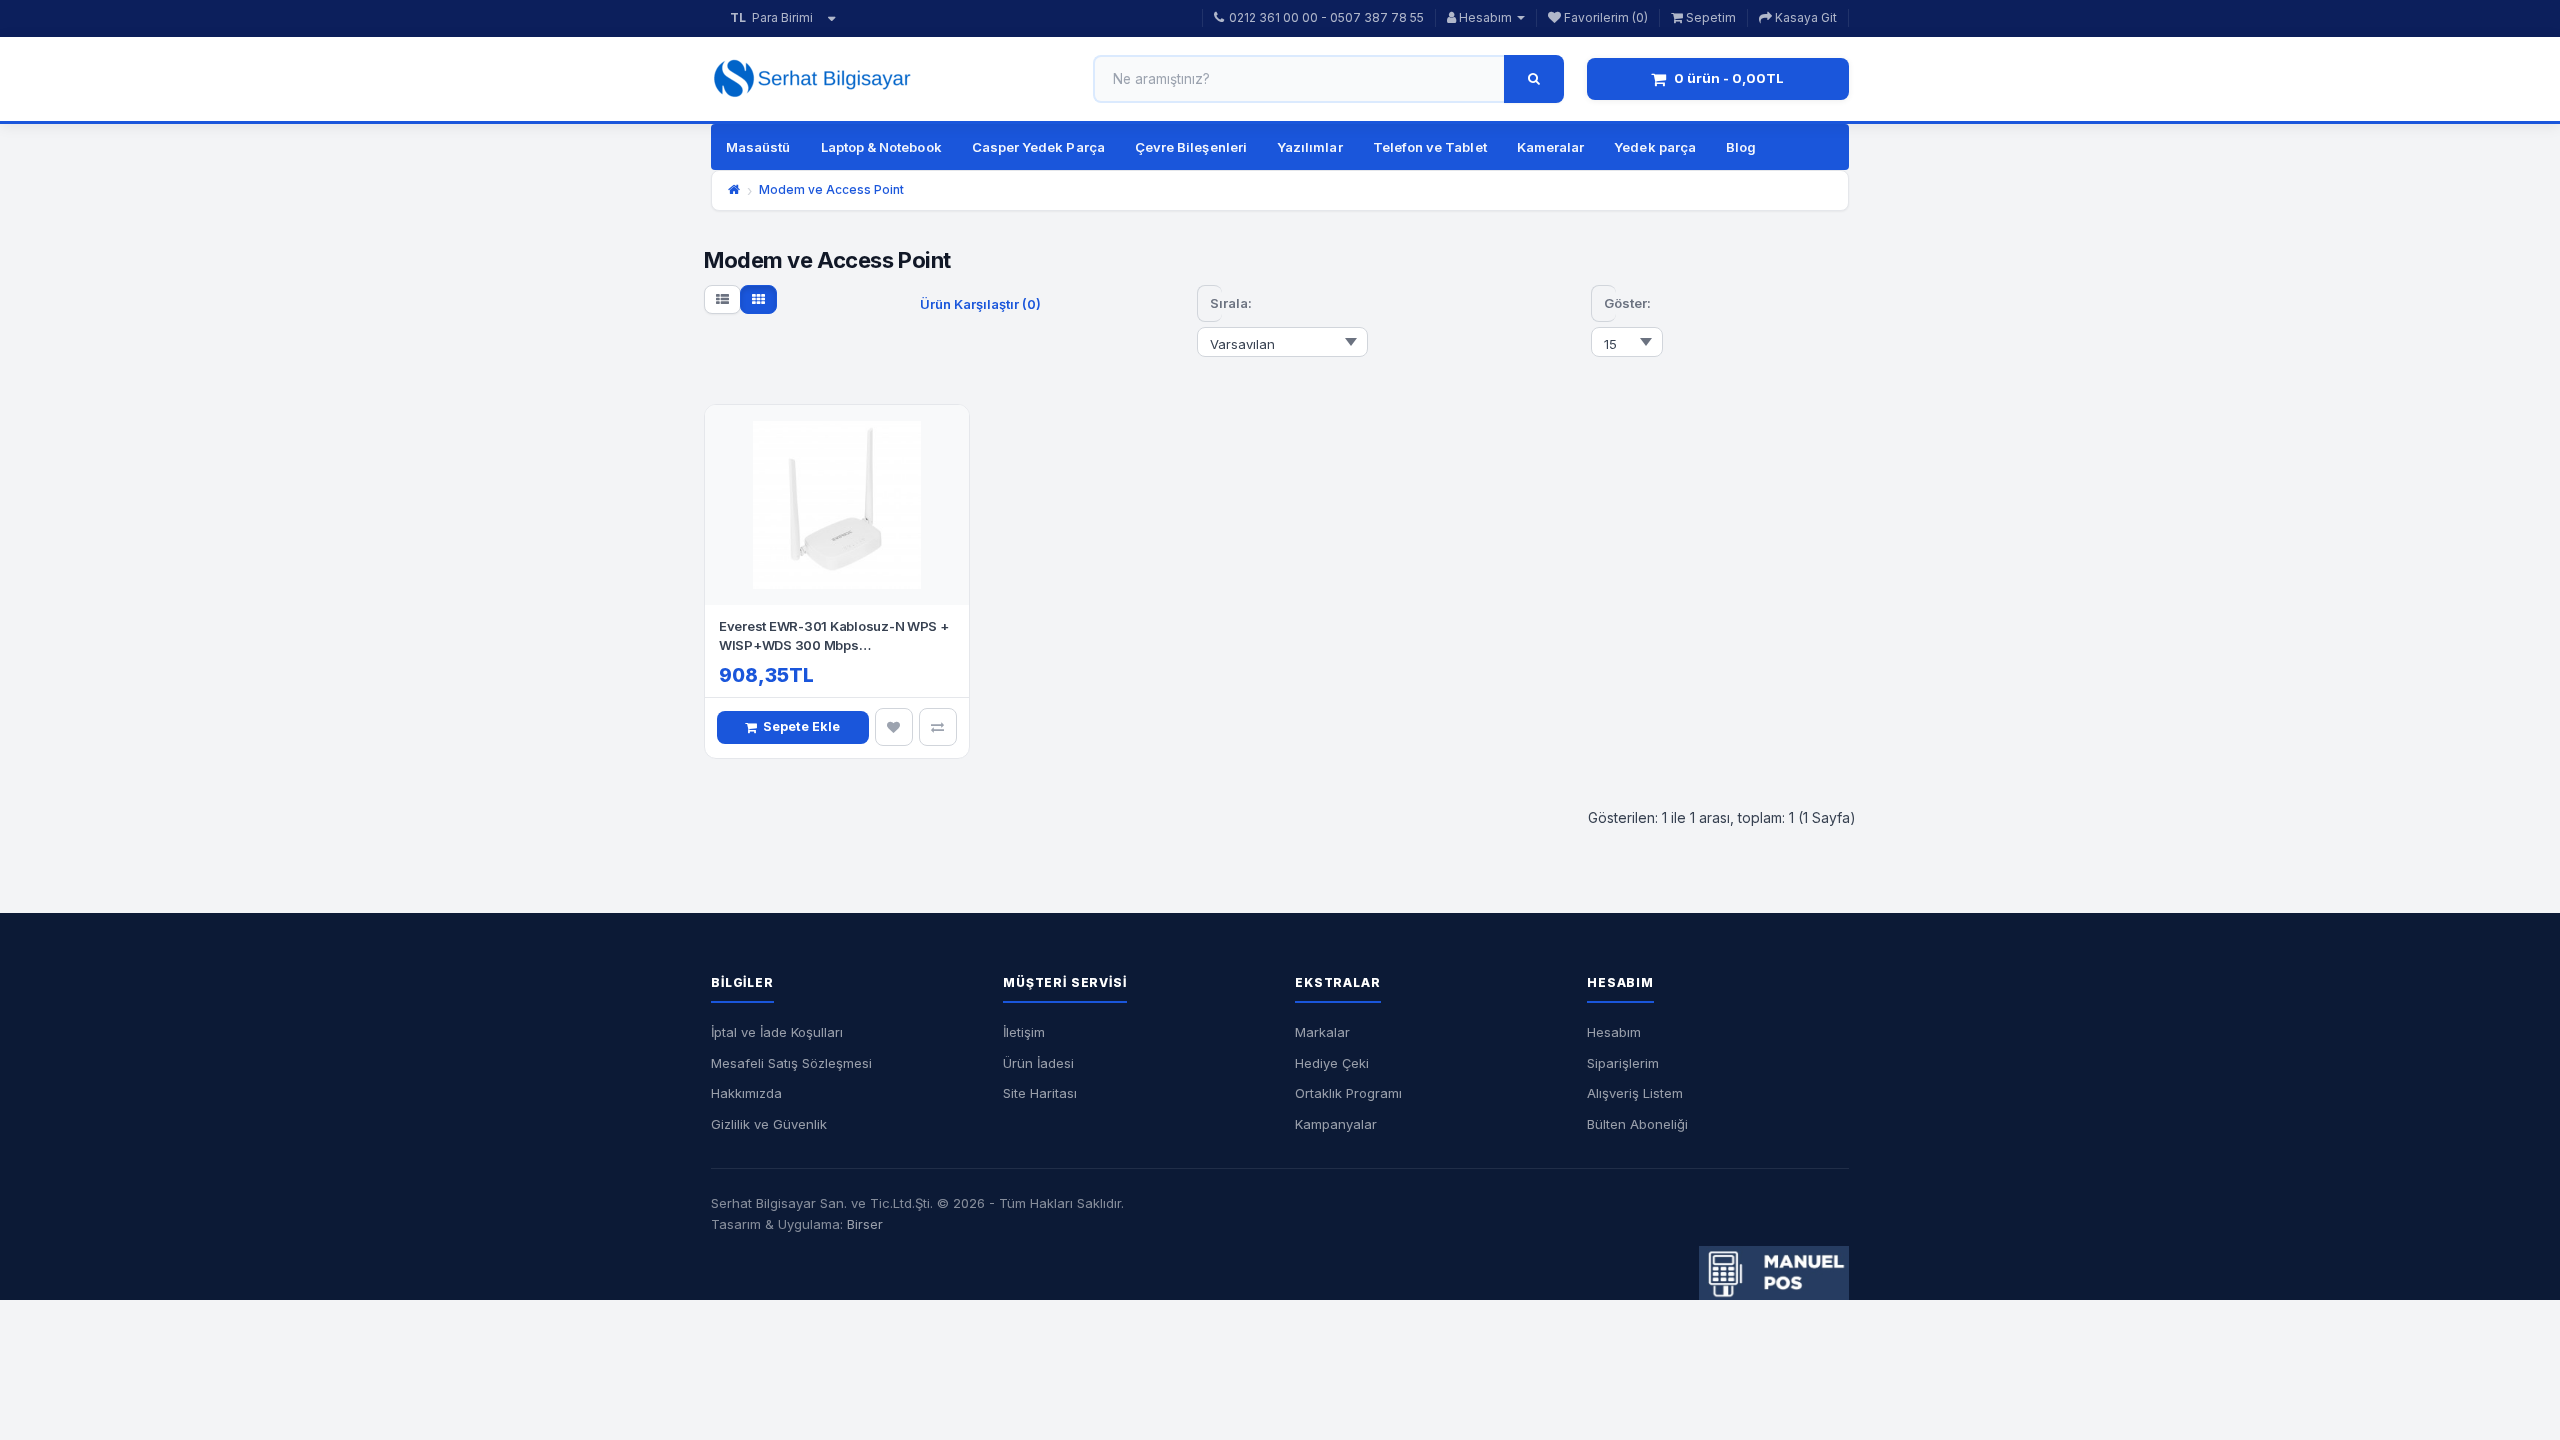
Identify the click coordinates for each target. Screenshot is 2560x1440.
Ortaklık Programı (1348, 1093)
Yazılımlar (1310, 147)
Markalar (1322, 1032)
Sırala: (1216, 303)
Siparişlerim (1623, 1063)
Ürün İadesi (1038, 1063)
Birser (865, 1224)
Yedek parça (1655, 147)
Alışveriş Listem (1635, 1093)
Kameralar (1551, 147)
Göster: (1610, 303)
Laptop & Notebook (881, 147)
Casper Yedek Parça (1038, 147)
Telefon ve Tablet (1430, 147)
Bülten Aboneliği (1637, 1124)
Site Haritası (1040, 1093)
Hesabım (1614, 1032)
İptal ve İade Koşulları (777, 1032)
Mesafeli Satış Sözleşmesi (791, 1063)
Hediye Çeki (1332, 1063)
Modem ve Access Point (831, 189)
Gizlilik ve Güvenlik (769, 1124)
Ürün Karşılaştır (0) (980, 304)
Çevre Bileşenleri (1191, 147)
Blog (1741, 147)
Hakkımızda (746, 1093)
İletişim (1024, 1032)
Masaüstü (758, 147)
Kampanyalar (1336, 1124)
